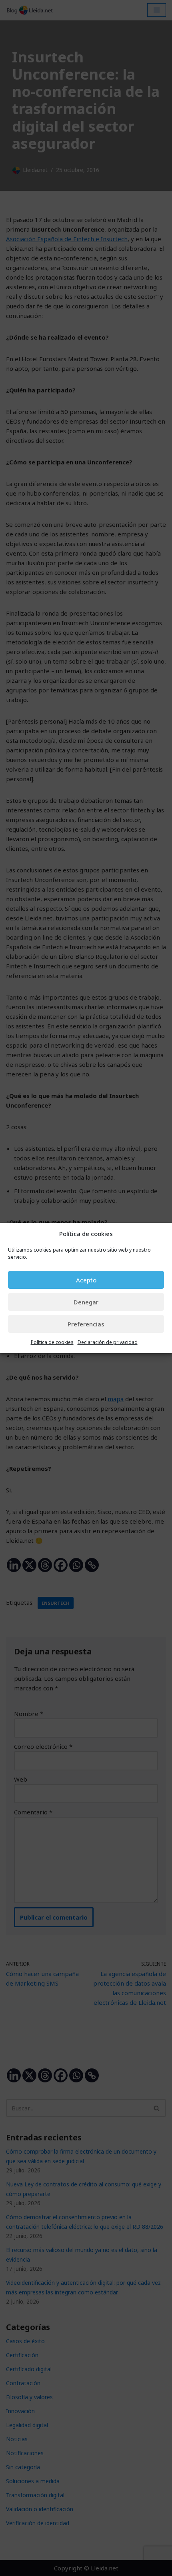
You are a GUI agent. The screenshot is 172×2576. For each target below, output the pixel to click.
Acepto (86, 1280)
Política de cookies (52, 1342)
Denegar (86, 1302)
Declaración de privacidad (108, 1342)
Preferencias (86, 1324)
